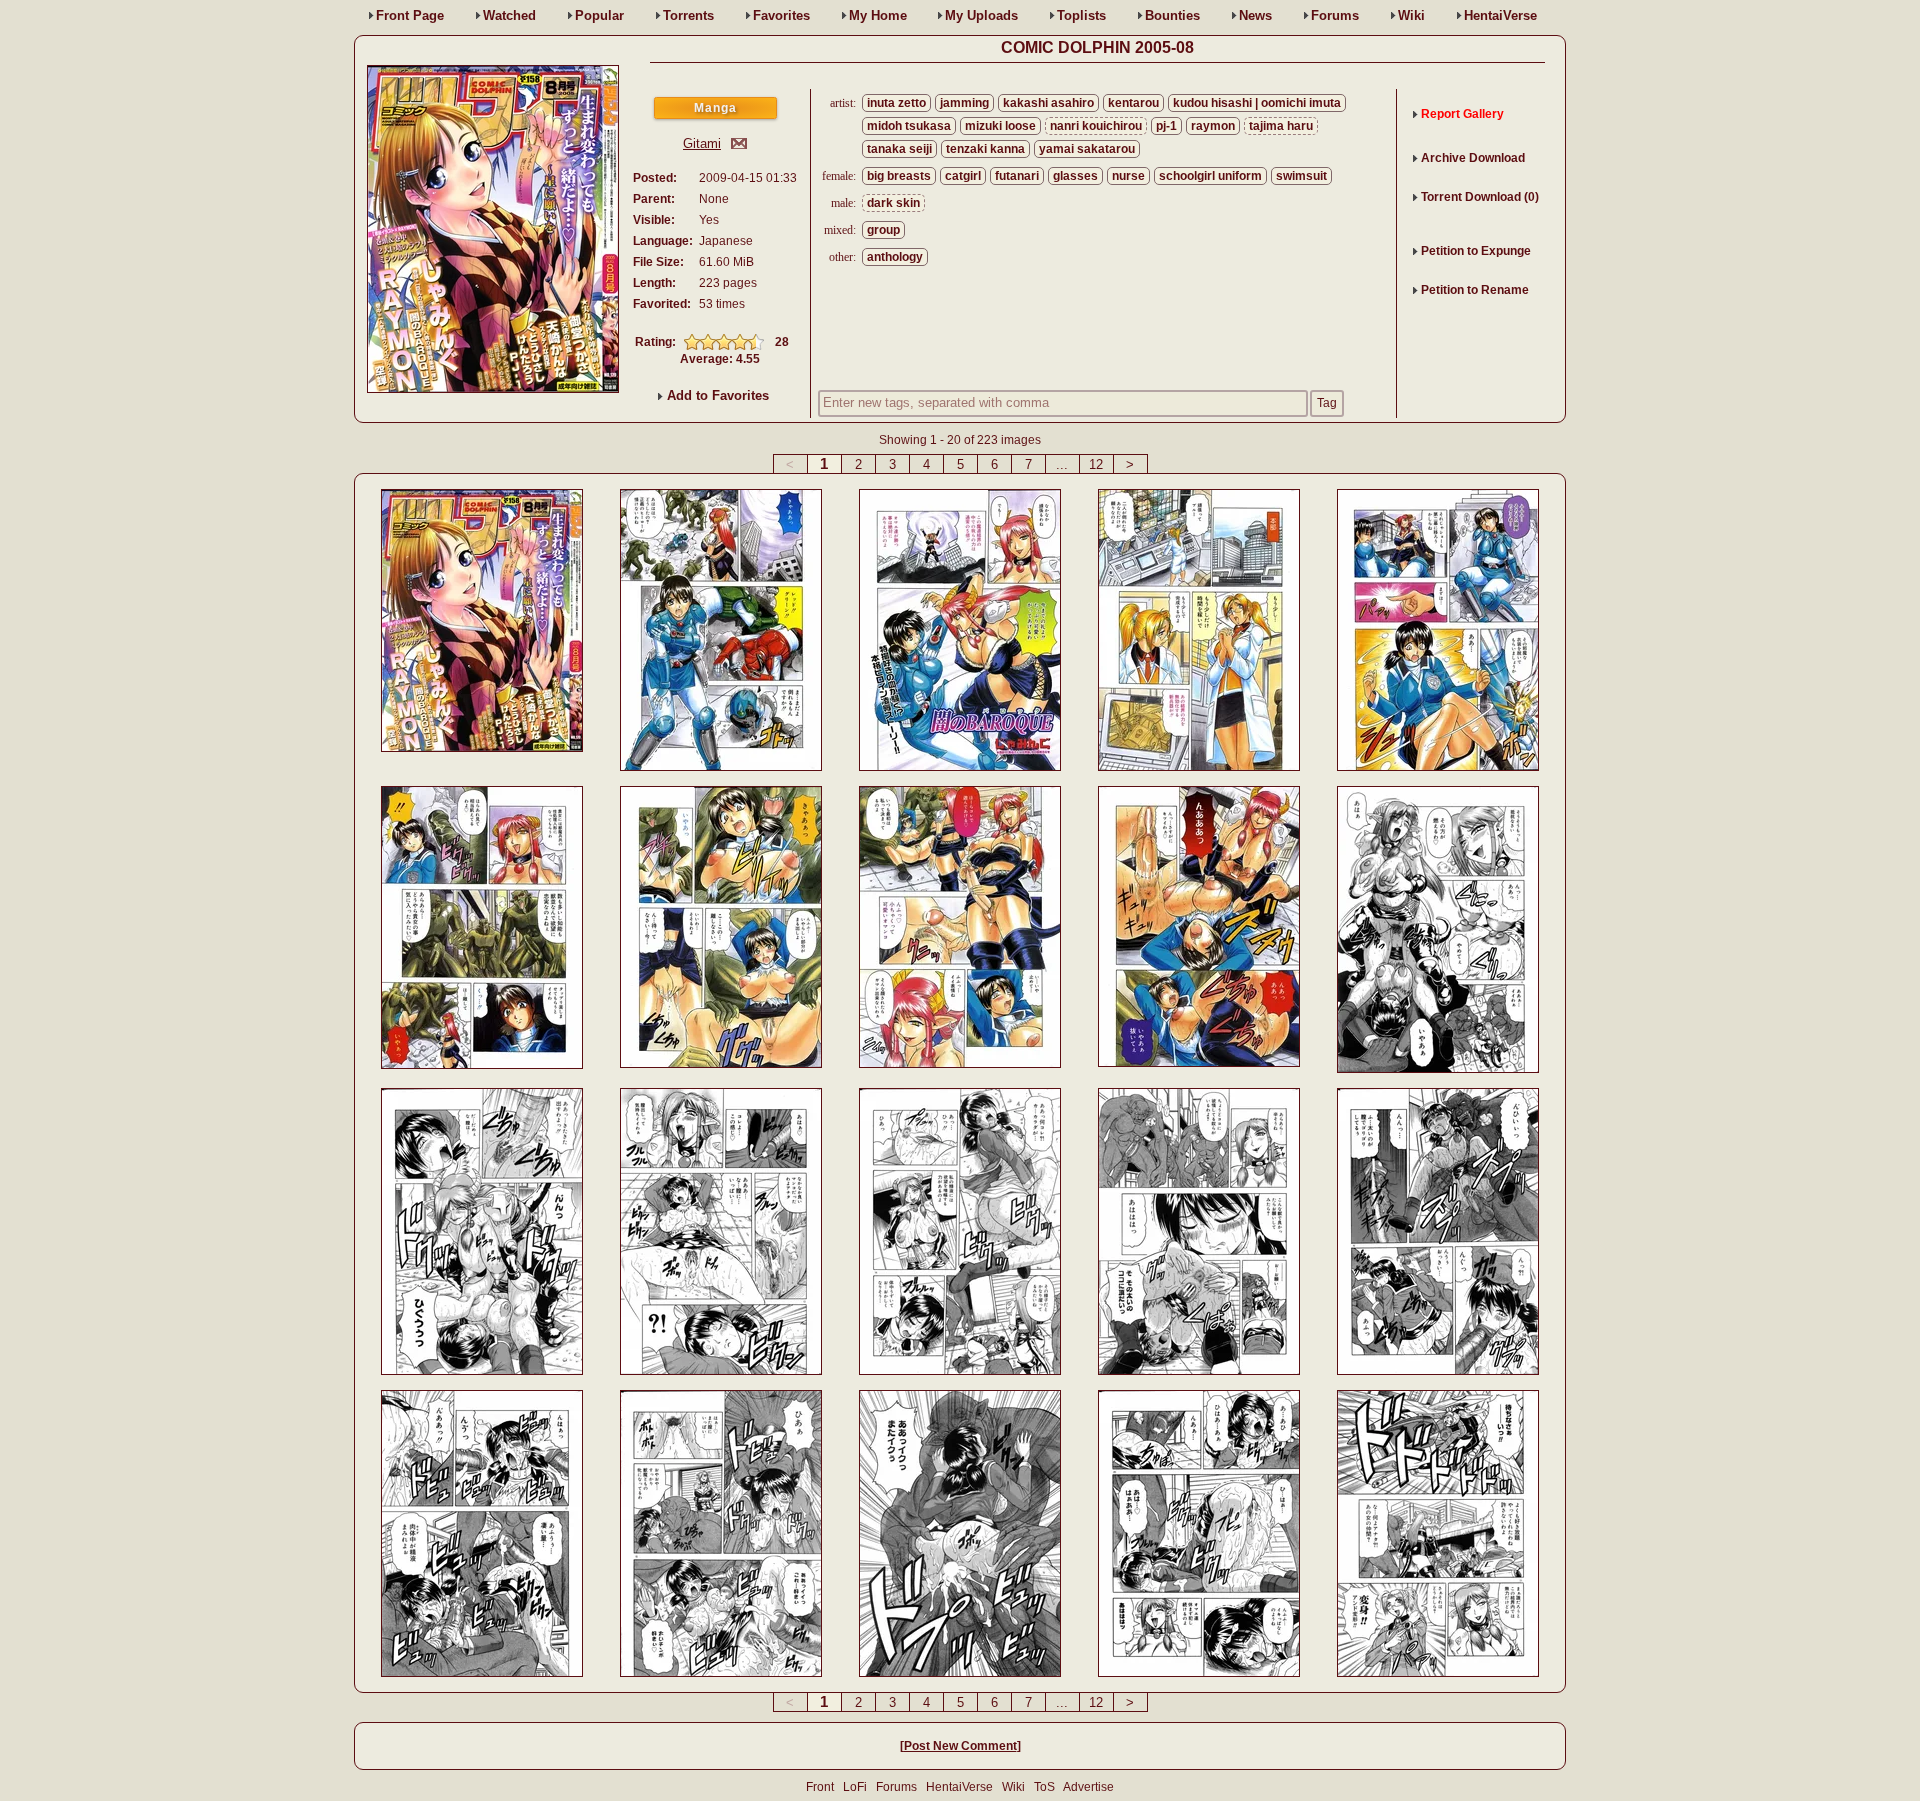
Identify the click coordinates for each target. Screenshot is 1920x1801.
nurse (1128, 176)
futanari (1017, 176)
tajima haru (1281, 126)
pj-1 (1166, 126)
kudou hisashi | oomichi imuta (1257, 103)
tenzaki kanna (985, 149)
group (883, 230)
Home (878, 15)
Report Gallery (1462, 114)
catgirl (963, 176)
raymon (1213, 126)
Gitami (702, 143)
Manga (715, 108)
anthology (895, 257)
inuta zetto (896, 103)
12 (1096, 464)
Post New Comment (960, 1746)
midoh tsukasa (909, 126)
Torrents (688, 15)
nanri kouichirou (1096, 126)
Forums (1335, 15)
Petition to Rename (1475, 290)
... (1062, 464)
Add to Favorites (716, 395)
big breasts (899, 176)
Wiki (1411, 15)
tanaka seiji (899, 149)
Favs (781, 15)
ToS (1044, 1787)
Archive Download (1473, 158)
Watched (509, 15)
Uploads (981, 15)
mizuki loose (1000, 126)
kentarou (1133, 103)
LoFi (855, 1787)
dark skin (893, 203)
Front (410, 15)
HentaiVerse (1500, 15)
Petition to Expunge (1476, 251)
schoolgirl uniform (1210, 176)
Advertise (1088, 1787)
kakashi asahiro (1048, 103)
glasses (1075, 176)
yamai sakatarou (1087, 149)
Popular (599, 15)
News (1255, 15)
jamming (964, 103)
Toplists (1081, 15)
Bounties (1172, 15)
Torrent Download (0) (1480, 197)
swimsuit (1301, 176)
